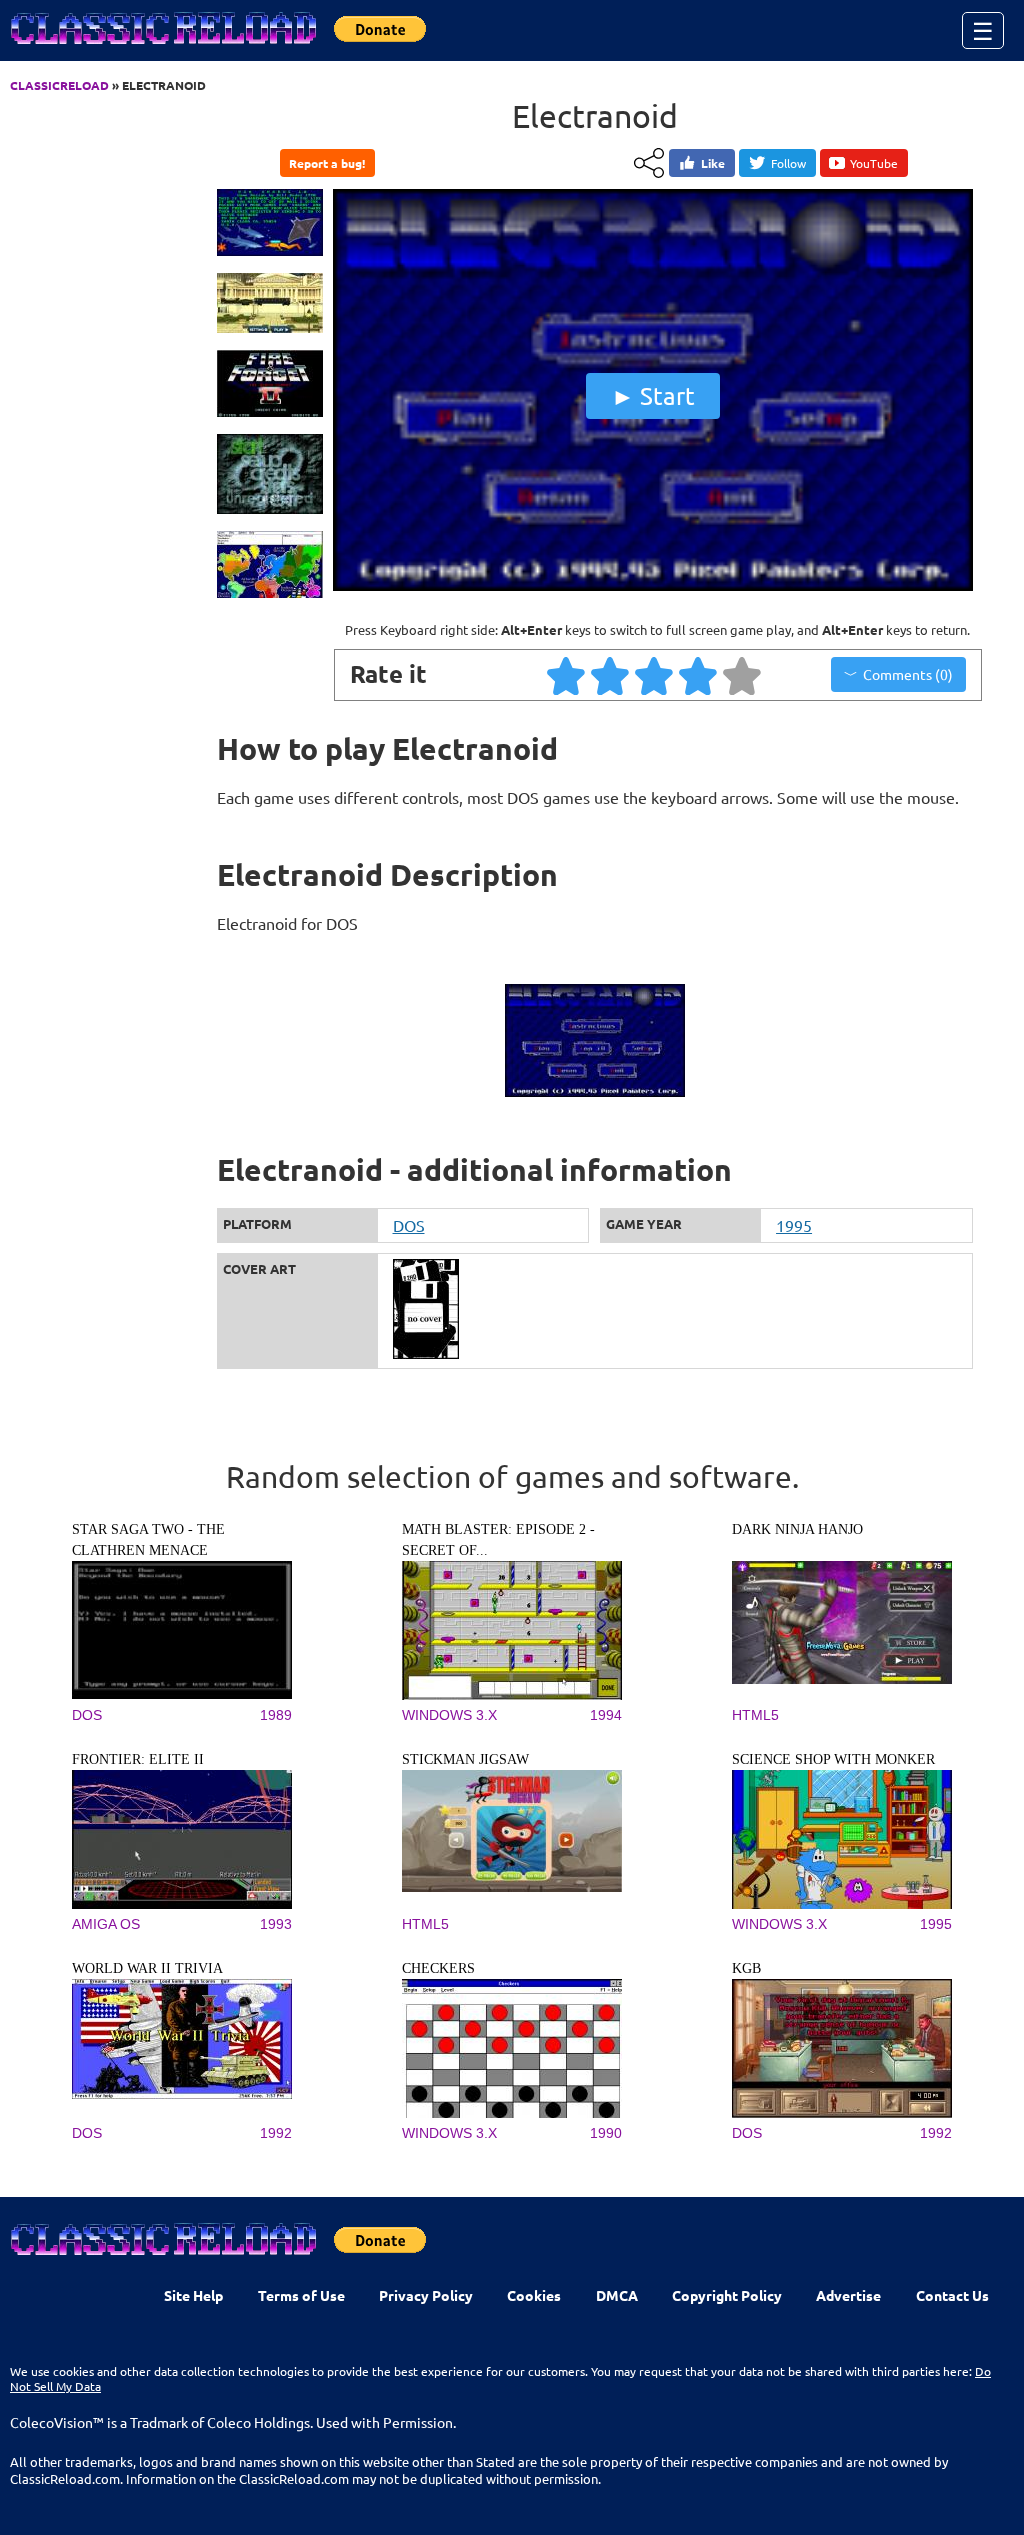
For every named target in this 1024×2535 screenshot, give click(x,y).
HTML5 (755, 1715)
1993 (276, 1924)
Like (713, 163)
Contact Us (952, 2295)
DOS (409, 1225)
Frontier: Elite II (138, 1759)
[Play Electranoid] (653, 586)
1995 (794, 1225)
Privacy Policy (426, 2295)
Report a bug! (327, 163)
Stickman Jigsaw (465, 1759)
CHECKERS (438, 1968)
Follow (788, 163)
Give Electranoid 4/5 (699, 675)
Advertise (848, 2295)
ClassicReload (59, 85)
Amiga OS (106, 1924)
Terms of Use (301, 2295)
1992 (276, 2133)
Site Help (193, 2295)
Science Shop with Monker (833, 1759)
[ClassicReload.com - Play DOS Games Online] (162, 48)
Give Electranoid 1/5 (567, 675)
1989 (276, 1715)
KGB (746, 1968)
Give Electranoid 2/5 (611, 675)
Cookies (534, 2295)
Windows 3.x (449, 1715)
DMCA (617, 2295)
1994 (606, 1715)
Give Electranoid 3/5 (655, 675)
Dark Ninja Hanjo (797, 1529)
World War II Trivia (147, 1968)
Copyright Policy (727, 2295)
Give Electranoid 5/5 (743, 675)
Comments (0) (908, 674)
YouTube (874, 163)
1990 (606, 2133)
